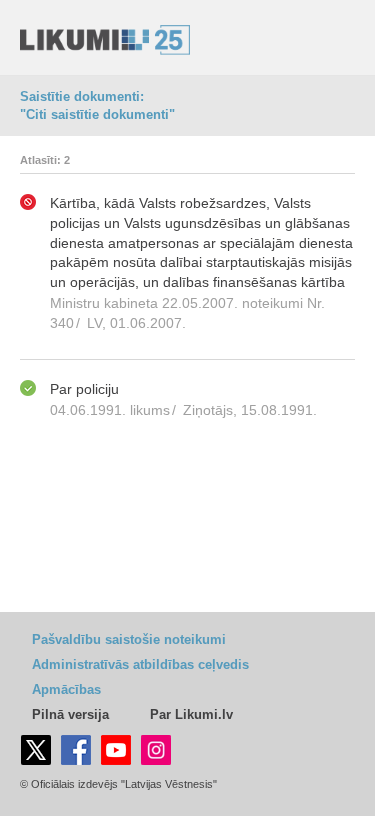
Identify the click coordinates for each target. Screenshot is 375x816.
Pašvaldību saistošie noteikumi (129, 639)
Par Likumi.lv (191, 714)
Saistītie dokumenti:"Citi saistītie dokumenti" (97, 105)
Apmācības (66, 689)
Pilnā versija (70, 714)
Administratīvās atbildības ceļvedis (140, 664)
